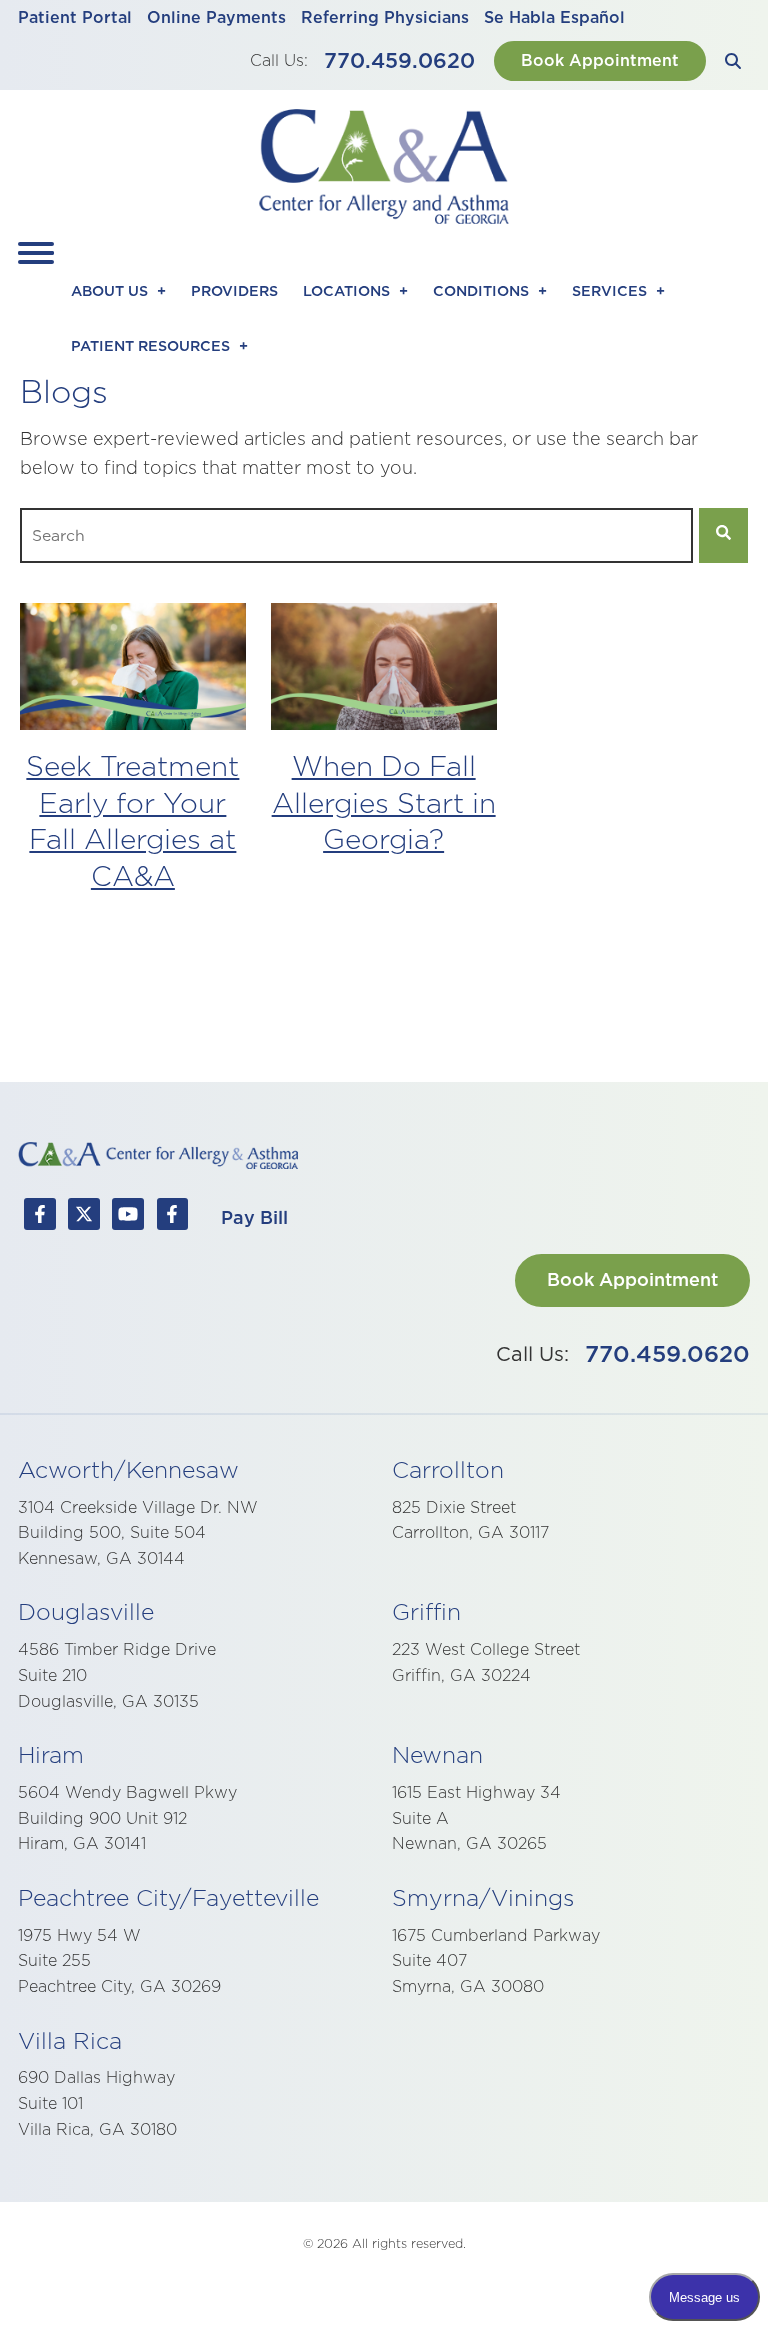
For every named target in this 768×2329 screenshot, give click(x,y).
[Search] (732, 60)
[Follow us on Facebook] (40, 1218)
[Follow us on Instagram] (172, 1218)
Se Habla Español (554, 17)
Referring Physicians (385, 17)
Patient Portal (75, 17)
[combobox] (356, 535)
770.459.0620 (399, 60)
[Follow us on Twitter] (84, 1218)
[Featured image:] (133, 723)
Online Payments (216, 17)
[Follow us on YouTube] (128, 1218)
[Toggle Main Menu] (36, 253)
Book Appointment (600, 60)
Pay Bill (254, 1217)
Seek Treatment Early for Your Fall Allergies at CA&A (132, 820)
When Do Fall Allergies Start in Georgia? (384, 802)
